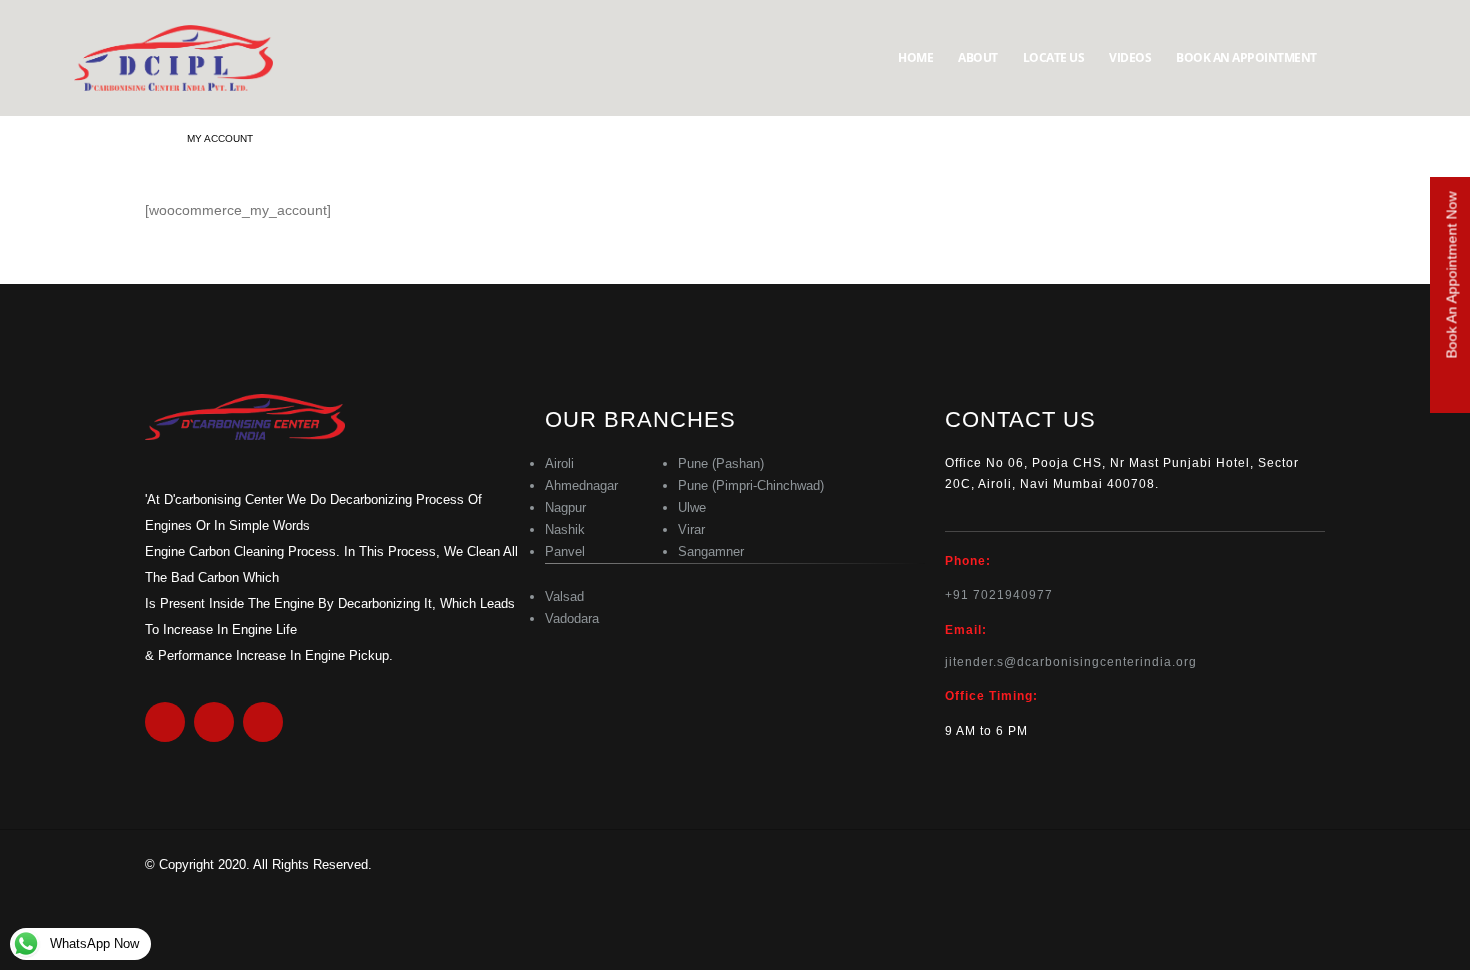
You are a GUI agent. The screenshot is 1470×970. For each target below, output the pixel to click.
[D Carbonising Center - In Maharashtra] (174, 58)
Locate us (1054, 57)
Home (915, 57)
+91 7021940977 (999, 595)
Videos (1130, 57)
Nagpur (565, 507)
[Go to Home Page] (152, 139)
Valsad (564, 596)
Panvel (565, 551)
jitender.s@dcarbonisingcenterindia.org (1071, 662)
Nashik (565, 529)
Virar (691, 529)
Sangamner (711, 551)
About (978, 57)
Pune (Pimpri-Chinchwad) (751, 485)
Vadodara (572, 618)
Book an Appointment (1246, 57)
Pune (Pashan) (721, 463)
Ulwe (692, 507)
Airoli (559, 463)
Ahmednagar (581, 485)
